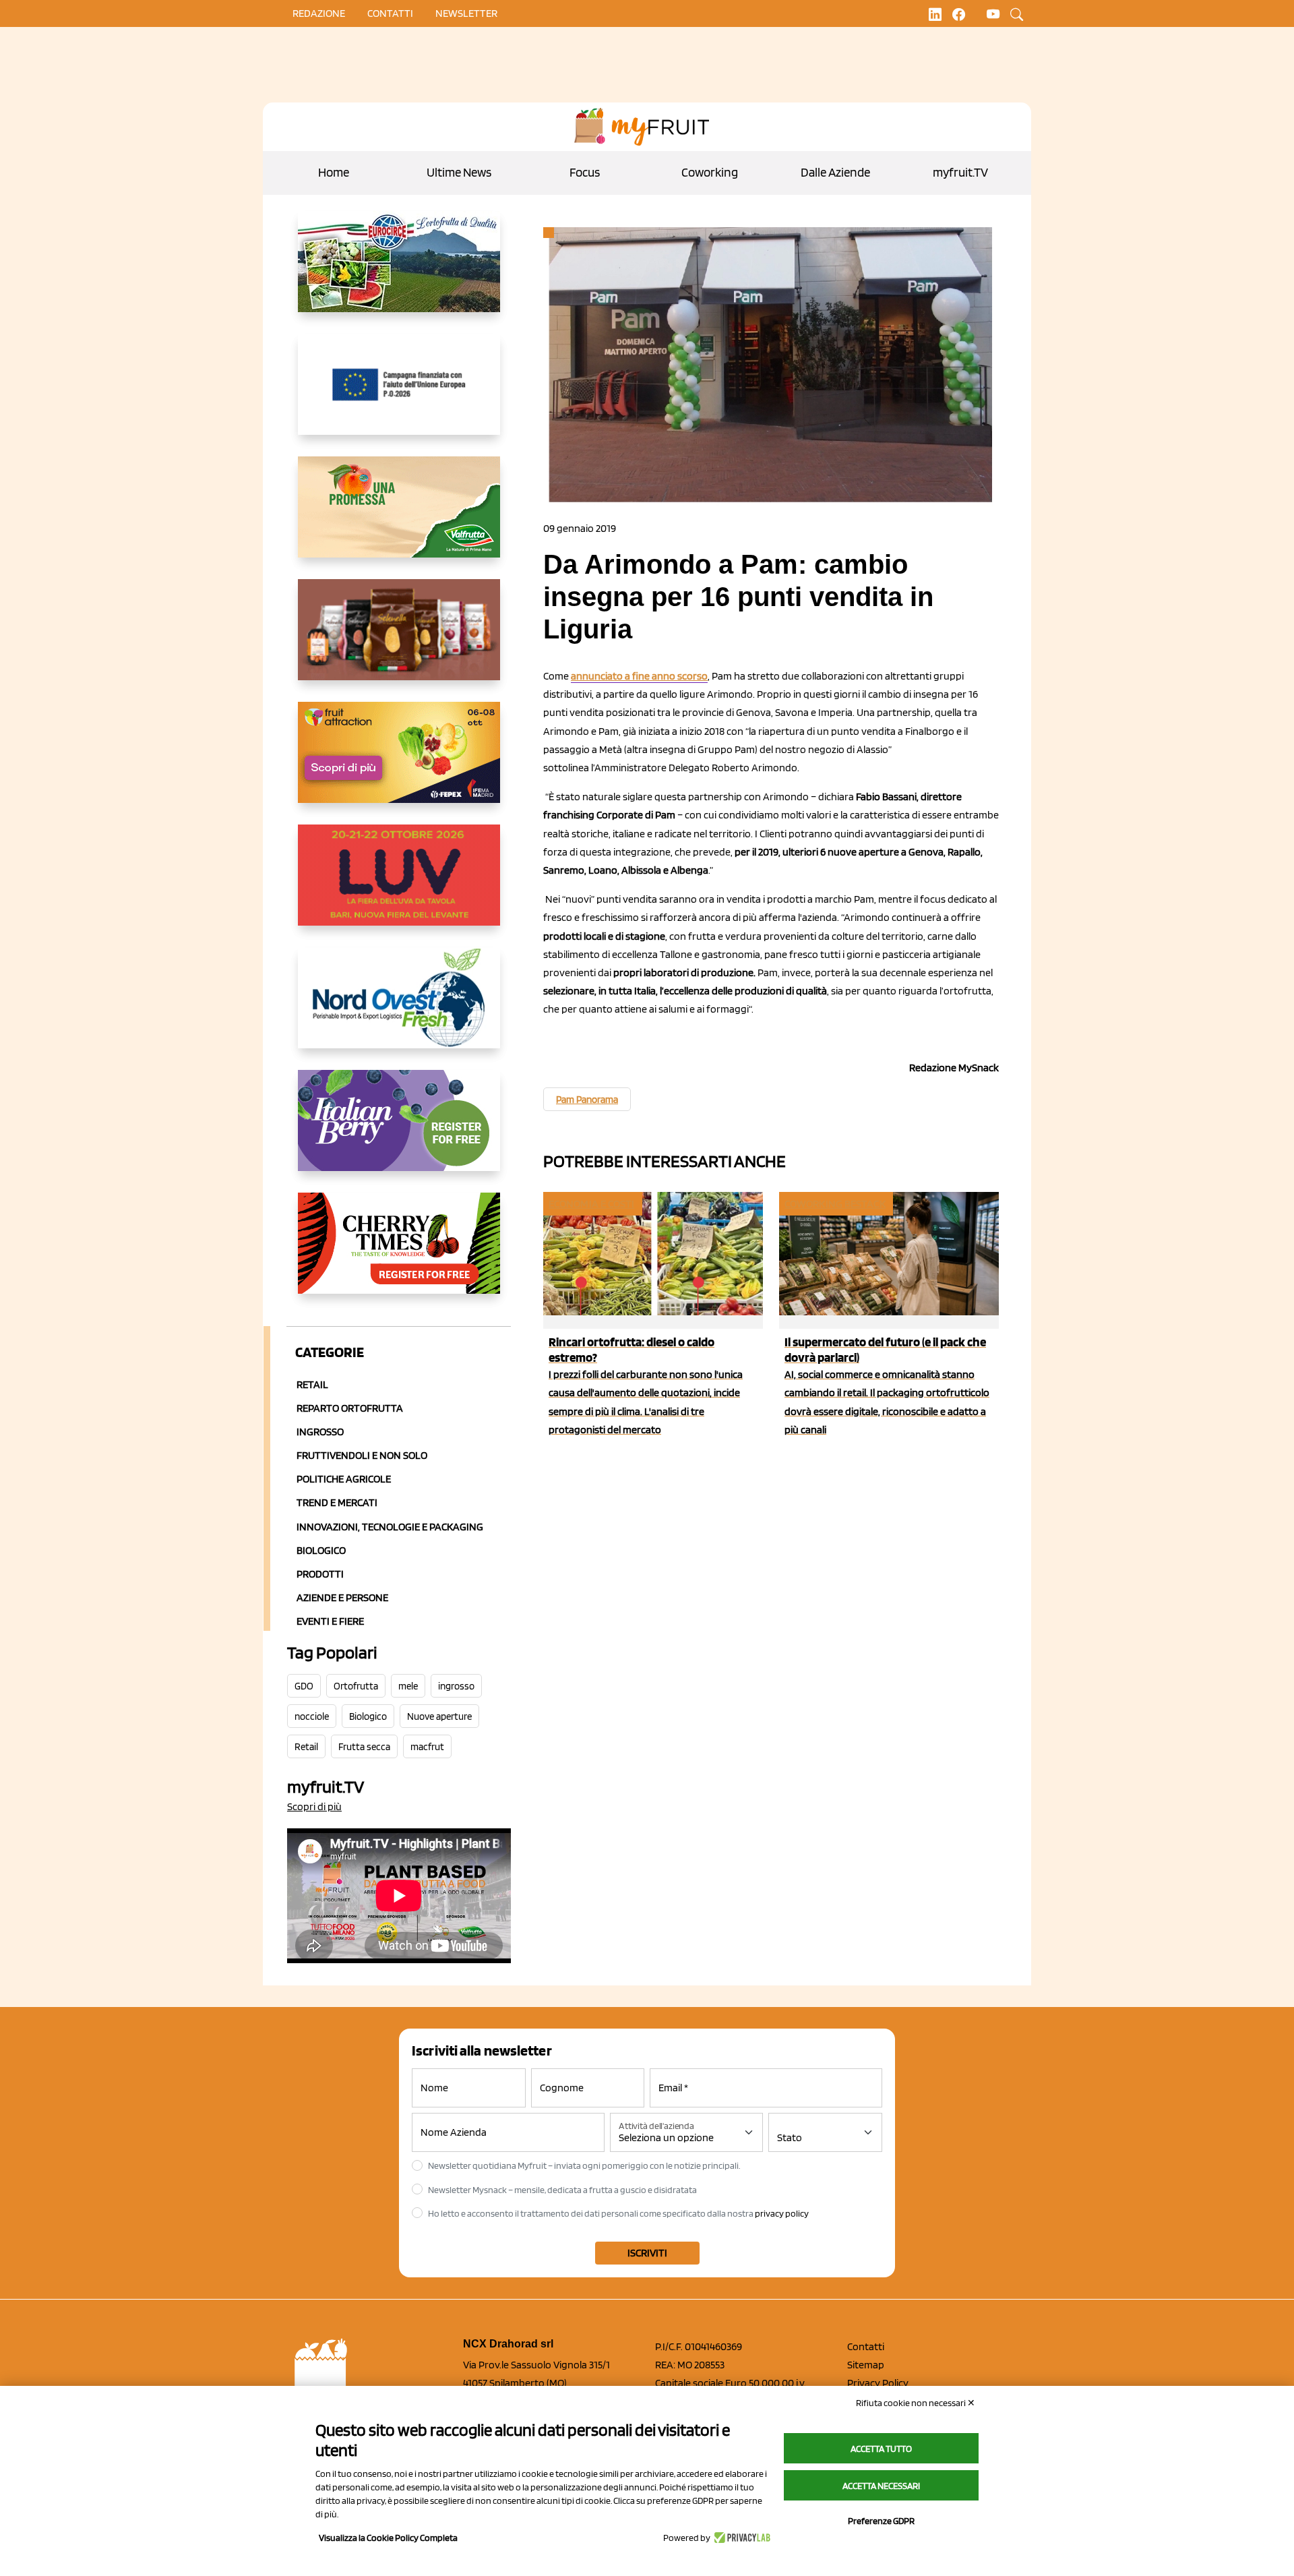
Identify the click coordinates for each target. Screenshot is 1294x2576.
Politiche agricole (344, 1479)
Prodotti (320, 1574)
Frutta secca (364, 1747)
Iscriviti (647, 2253)
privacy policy (782, 2213)
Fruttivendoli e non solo (362, 1455)
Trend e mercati (337, 1502)
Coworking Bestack (835, 1204)
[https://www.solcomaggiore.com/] (399, 395)
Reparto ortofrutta (350, 1408)
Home (334, 172)
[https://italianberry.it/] (399, 1131)
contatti (390, 13)
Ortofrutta (356, 1686)
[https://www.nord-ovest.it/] (399, 1009)
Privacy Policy (878, 2383)
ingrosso (456, 1686)
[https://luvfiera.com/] (399, 886)
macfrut (427, 1747)
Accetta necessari (881, 2486)
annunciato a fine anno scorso (639, 676)
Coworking (710, 172)
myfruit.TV (960, 172)
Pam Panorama (587, 1100)
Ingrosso (320, 1432)
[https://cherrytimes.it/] (399, 1254)
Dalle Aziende (835, 172)
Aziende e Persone (342, 1597)
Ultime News (459, 172)
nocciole (312, 1716)
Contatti (866, 2346)
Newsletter (466, 13)
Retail (312, 1384)
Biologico (321, 1550)
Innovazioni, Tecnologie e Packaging (390, 1527)
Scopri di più (314, 1806)
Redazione (319, 13)
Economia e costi (592, 1204)
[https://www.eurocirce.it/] (399, 272)
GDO (304, 1686)
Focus (585, 172)
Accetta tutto (881, 2449)
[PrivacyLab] (740, 2538)
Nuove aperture (439, 1716)
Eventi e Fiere (330, 1621)
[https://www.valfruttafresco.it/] (399, 518)
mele (408, 1686)
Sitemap (866, 2365)
